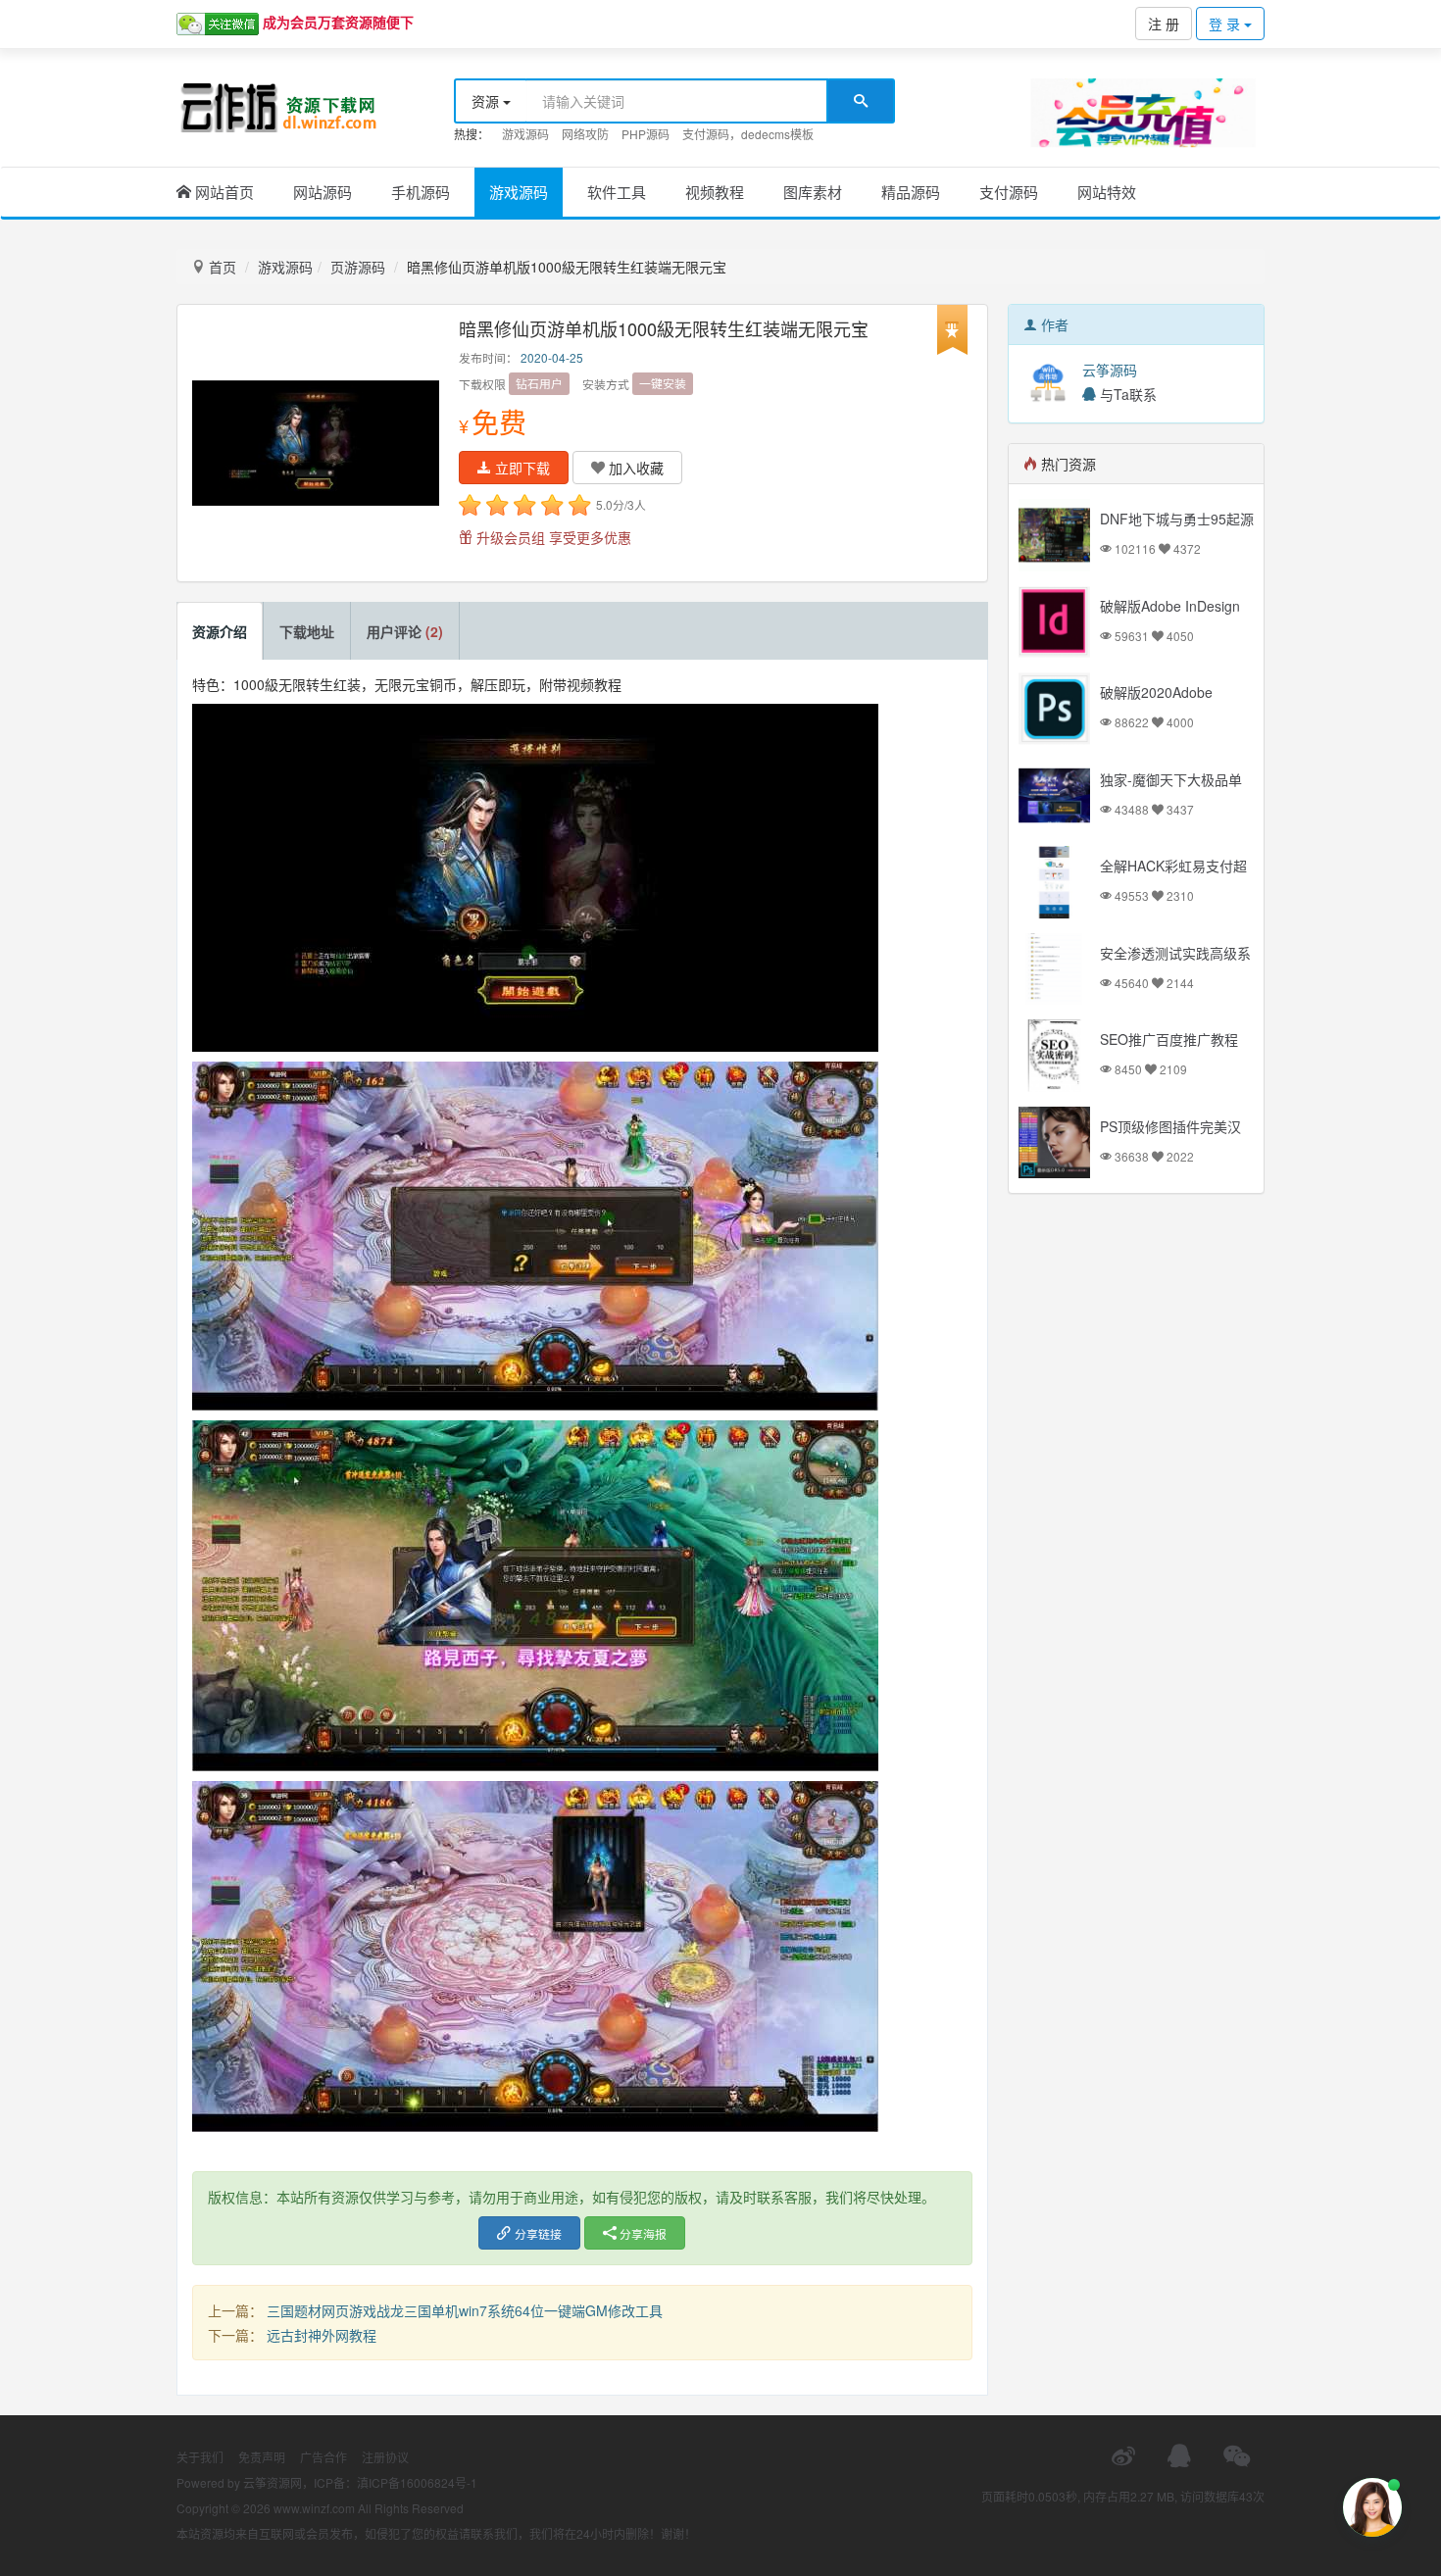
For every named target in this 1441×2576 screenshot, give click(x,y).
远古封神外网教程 (322, 2335)
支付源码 (1009, 192)
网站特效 (1107, 192)
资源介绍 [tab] (220, 631)
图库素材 (813, 192)
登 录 (1226, 24)
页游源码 (358, 267)
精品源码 (911, 192)
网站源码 (323, 192)
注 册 (1164, 24)
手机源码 (421, 192)
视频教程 (715, 192)
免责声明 (262, 2457)
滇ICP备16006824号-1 (417, 2482)
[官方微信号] (1237, 2456)
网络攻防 (585, 134)
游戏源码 (525, 134)
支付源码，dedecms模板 (748, 134)
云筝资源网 (273, 2482)
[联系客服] (1179, 2456)
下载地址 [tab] (307, 631)
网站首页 (223, 192)
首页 (221, 267)
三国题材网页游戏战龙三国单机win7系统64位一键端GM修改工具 (465, 2310)
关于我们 (200, 2457)
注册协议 (385, 2457)
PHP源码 (646, 134)
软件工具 (617, 192)
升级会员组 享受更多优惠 (552, 537)
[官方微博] (1123, 2456)
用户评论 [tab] (405, 631)
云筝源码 (1110, 370)
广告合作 (323, 2457)
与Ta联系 (1126, 394)
